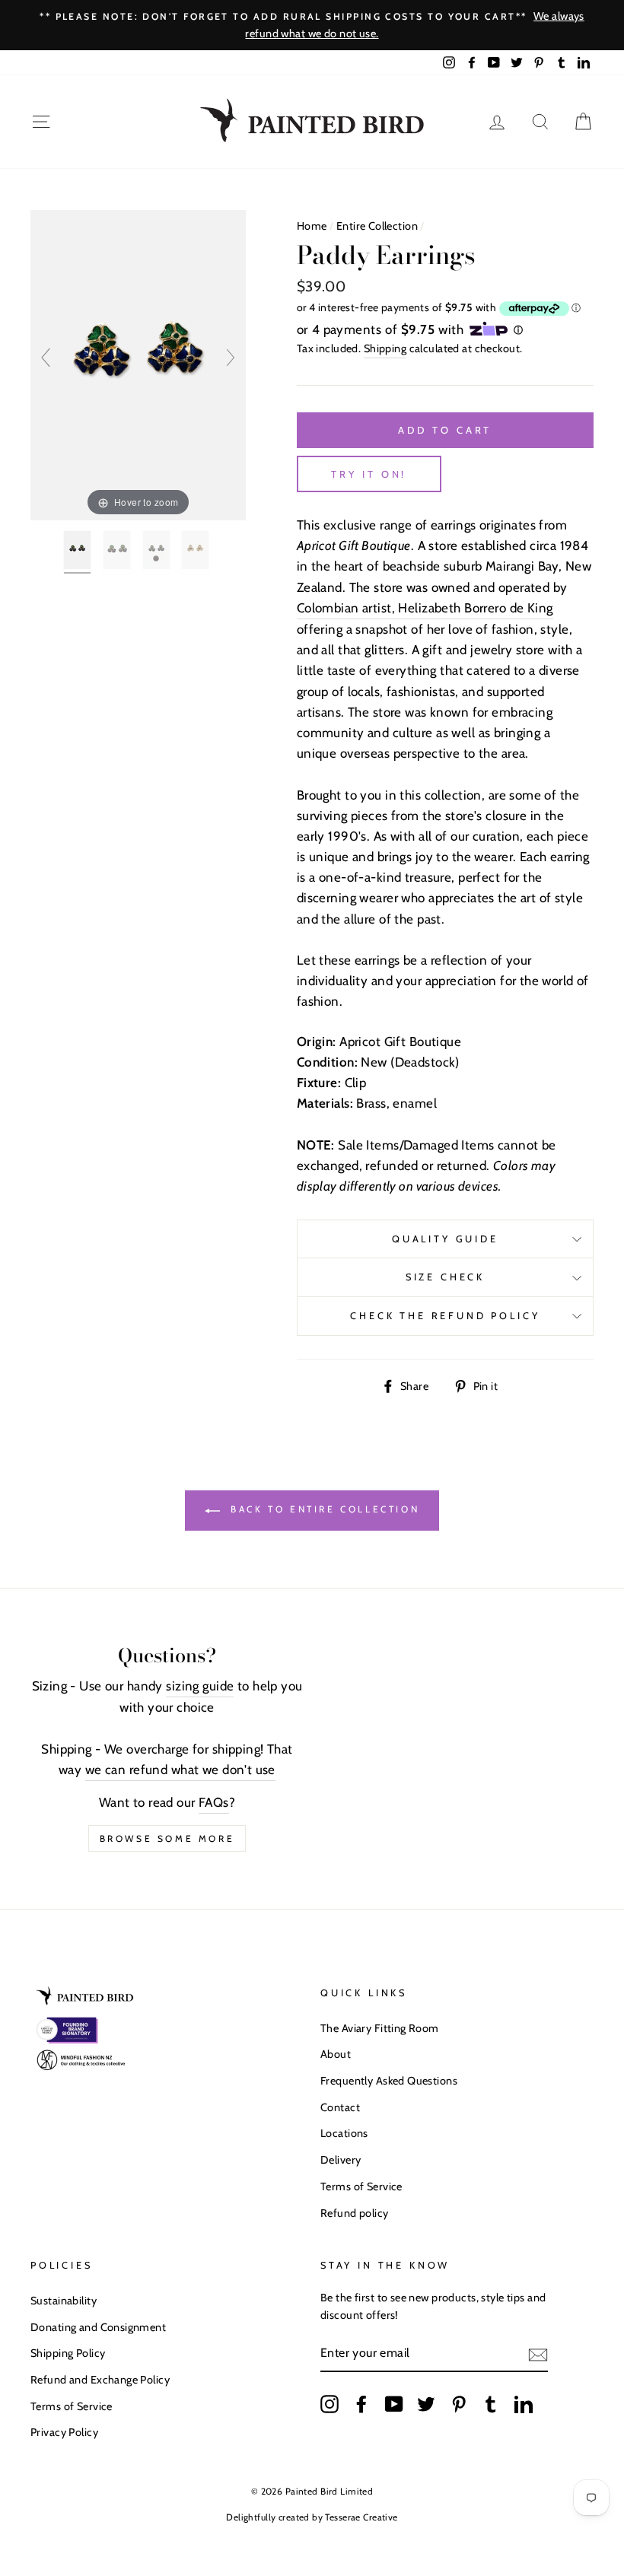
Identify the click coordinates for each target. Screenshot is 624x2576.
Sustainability (64, 2301)
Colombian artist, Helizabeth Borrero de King (425, 608)
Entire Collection (377, 226)
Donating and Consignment (98, 2327)
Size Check (445, 1277)
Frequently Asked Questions (389, 2081)
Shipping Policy (68, 2353)
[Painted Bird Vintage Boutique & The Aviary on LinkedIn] (524, 2404)
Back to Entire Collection (323, 1509)
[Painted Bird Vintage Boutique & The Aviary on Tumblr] (491, 2404)
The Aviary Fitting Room (380, 2028)
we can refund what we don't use (180, 1770)
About (336, 2054)
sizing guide (200, 1686)
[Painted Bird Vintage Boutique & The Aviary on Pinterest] (459, 2404)
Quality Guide (445, 1239)
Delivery (341, 2160)
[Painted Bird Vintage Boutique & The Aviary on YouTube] (394, 2404)
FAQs (214, 1802)
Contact (340, 2107)
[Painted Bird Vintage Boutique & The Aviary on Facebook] (361, 2404)
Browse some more (167, 1838)
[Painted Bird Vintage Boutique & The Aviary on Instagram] (330, 2404)
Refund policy (355, 2213)
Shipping (385, 348)
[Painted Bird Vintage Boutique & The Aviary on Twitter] (426, 2404)
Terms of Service (361, 2186)
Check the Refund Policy (445, 1316)
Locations (344, 2133)
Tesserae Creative (361, 2517)
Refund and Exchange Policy (100, 2380)
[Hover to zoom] (138, 364)
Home (312, 226)
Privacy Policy (64, 2432)
